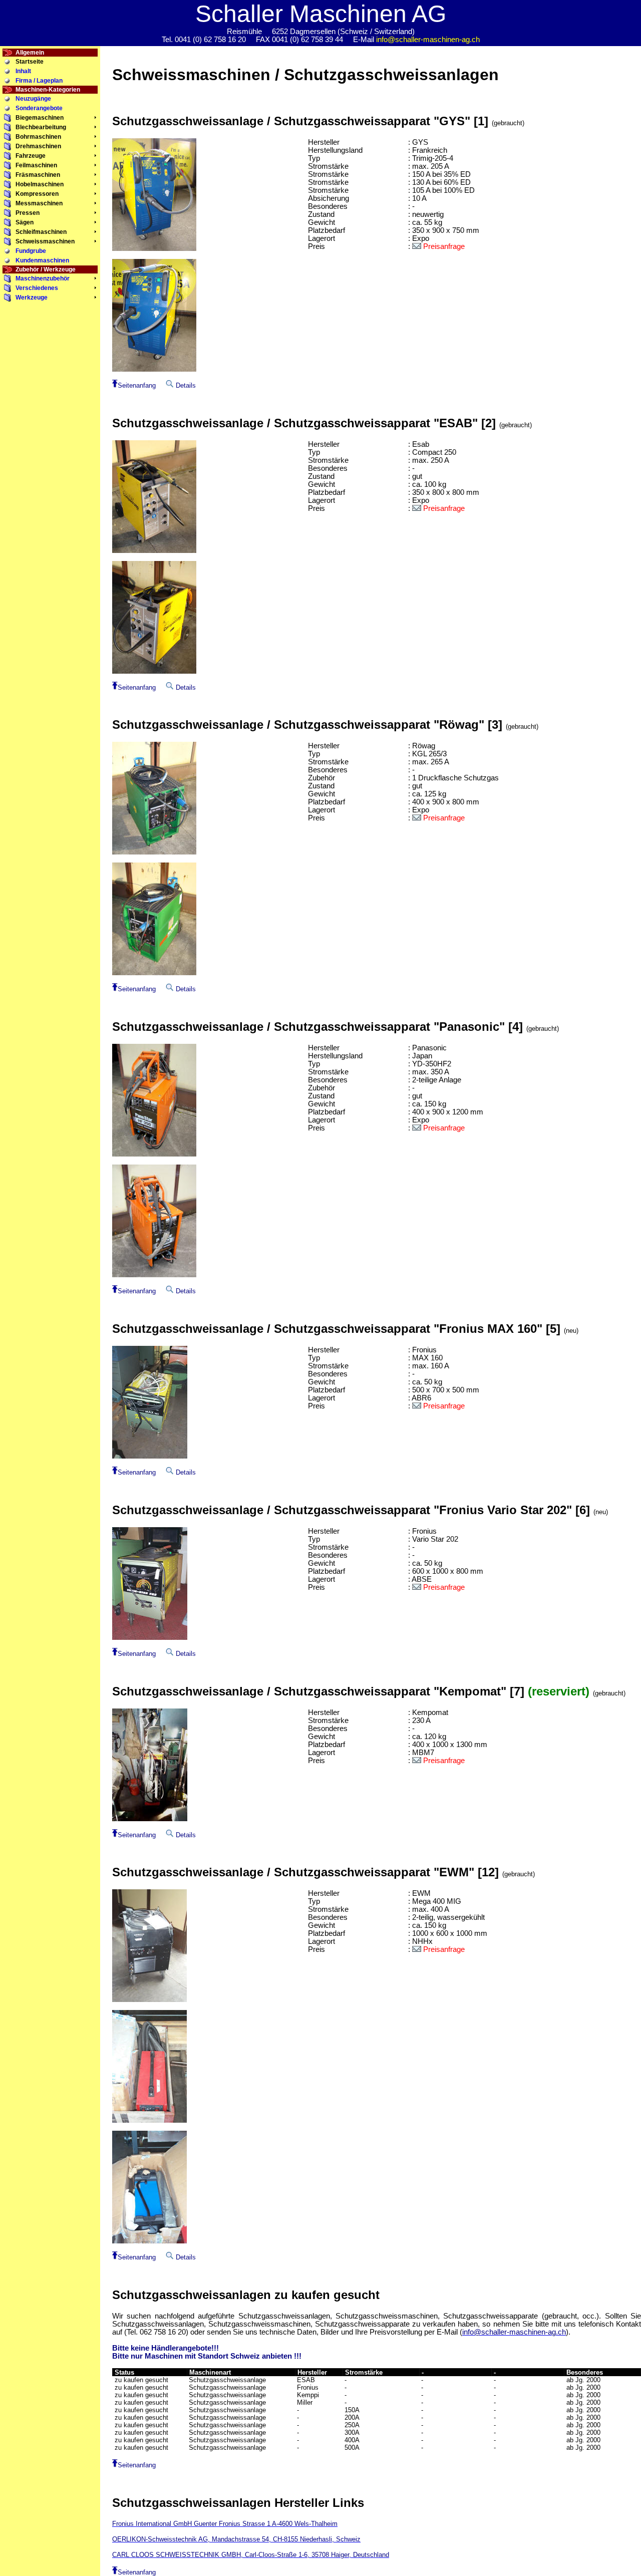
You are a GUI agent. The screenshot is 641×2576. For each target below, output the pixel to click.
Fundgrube (31, 251)
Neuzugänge (33, 99)
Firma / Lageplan (39, 81)
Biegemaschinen (40, 118)
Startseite (30, 62)
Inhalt (23, 71)
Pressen (28, 213)
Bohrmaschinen (38, 137)
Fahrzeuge (31, 156)
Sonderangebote (39, 108)
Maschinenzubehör (43, 278)
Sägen (25, 222)
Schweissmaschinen (45, 241)
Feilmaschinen (36, 165)
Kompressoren (37, 194)
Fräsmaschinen (38, 175)
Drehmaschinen (38, 146)
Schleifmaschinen (41, 232)
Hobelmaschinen (40, 184)
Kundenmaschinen (42, 260)
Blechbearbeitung (41, 127)
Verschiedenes (37, 288)
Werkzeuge (32, 298)
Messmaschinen (39, 203)
